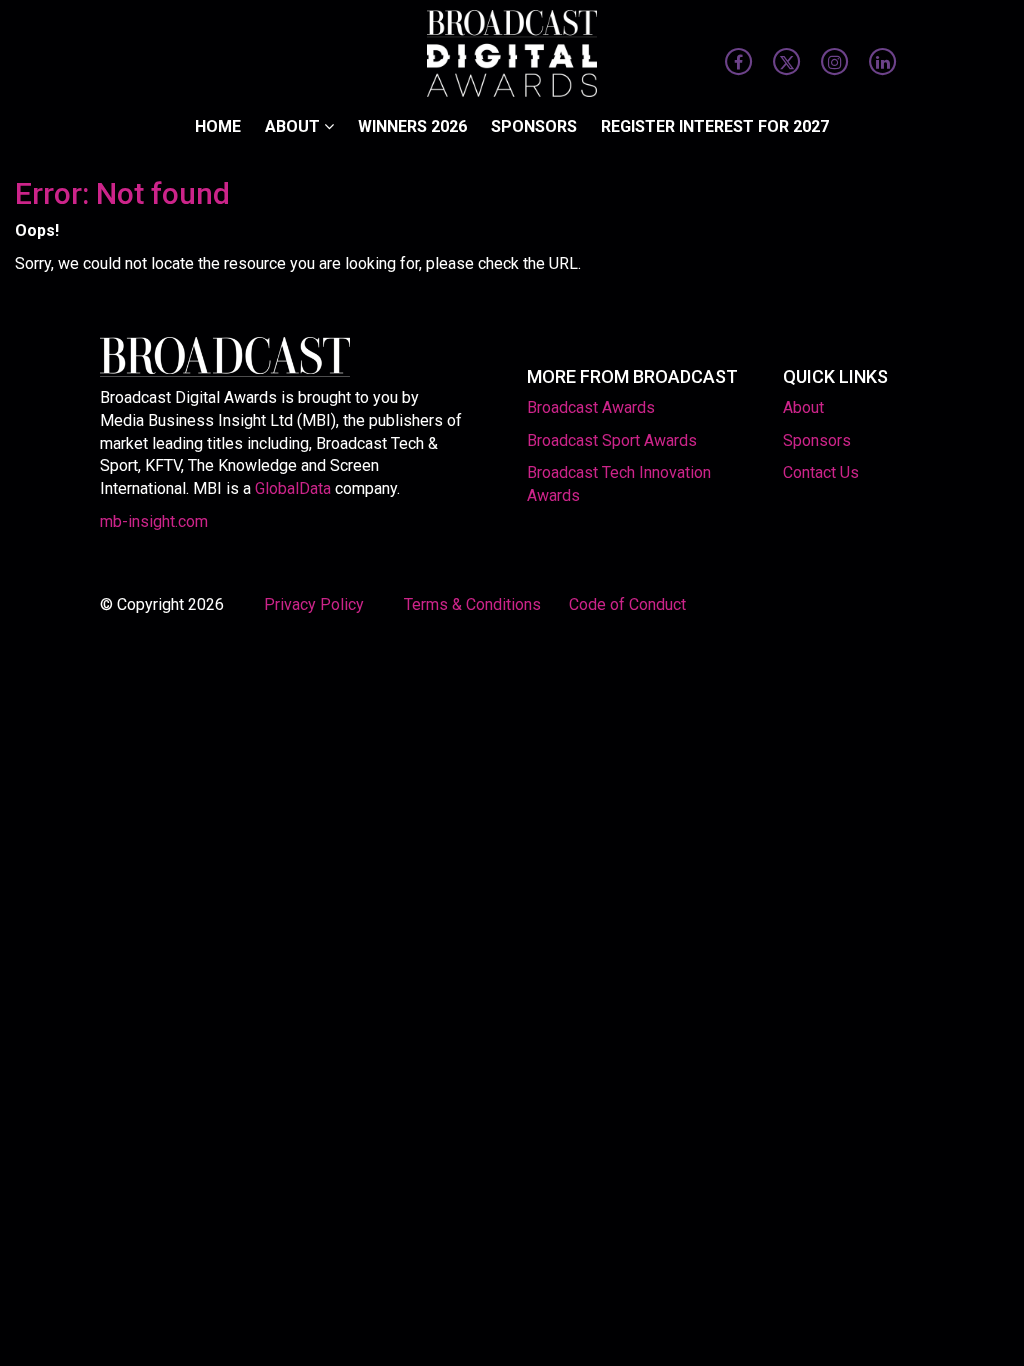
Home (218, 126)
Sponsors (534, 126)
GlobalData (293, 488)
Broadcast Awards (591, 407)
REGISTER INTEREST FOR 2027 (715, 126)
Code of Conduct (627, 604)
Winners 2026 (412, 126)
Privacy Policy (316, 604)
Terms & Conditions (472, 604)
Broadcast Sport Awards (612, 440)
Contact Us (821, 472)
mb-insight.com (154, 521)
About (294, 126)
